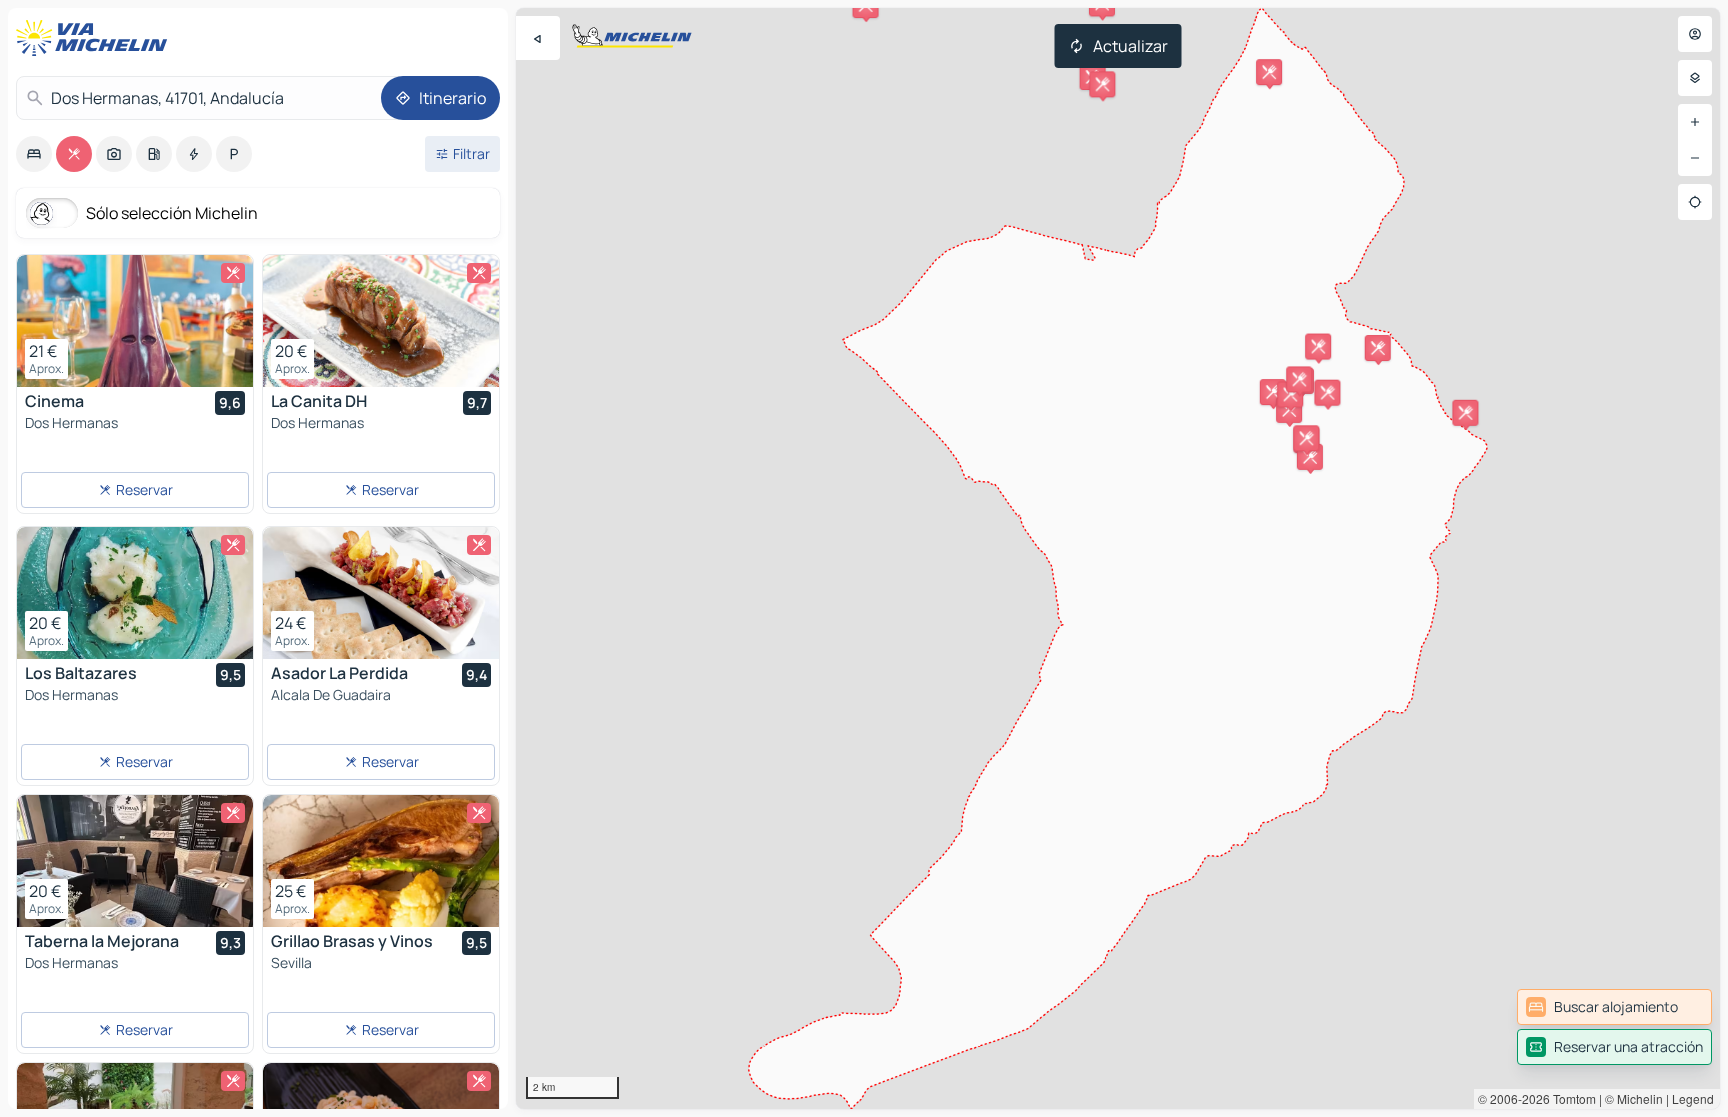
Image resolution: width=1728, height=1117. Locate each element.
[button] (1378, 348)
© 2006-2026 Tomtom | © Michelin (1570, 1098)
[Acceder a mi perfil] (1695, 34)
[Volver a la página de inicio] (96, 38)
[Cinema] (135, 321)
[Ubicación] (1695, 202)
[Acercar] (1695, 122)
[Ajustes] (1695, 78)
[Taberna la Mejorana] (135, 861)
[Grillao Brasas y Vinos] (381, 861)
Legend (1693, 1098)
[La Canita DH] (381, 321)
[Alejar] (1695, 158)
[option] (34, 154)
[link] (1614, 1007)
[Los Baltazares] (135, 593)
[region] (1118, 558)
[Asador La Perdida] (381, 593)
